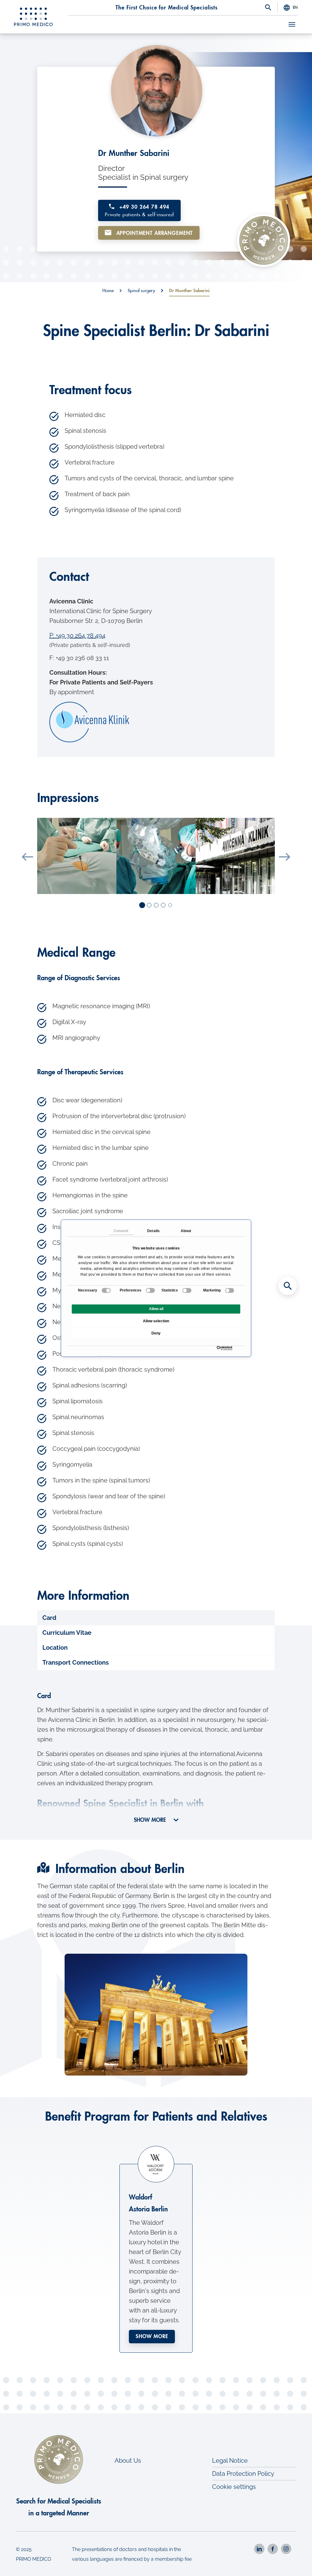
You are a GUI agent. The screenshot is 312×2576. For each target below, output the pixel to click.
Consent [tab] (121, 1231)
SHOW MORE (151, 1820)
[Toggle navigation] (292, 24)
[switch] (150, 1290)
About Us (128, 2461)
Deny (156, 1333)
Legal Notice (230, 2461)
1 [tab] (143, 906)
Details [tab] (153, 1231)
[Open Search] (268, 8)
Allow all (156, 1309)
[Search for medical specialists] (288, 1286)
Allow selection (156, 1321)
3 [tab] (156, 905)
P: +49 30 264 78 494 (77, 635)
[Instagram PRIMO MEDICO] (286, 2549)
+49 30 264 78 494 (139, 211)
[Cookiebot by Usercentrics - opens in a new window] (218, 1348)
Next (284, 857)
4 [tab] (163, 905)
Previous (28, 857)
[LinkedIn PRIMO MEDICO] (259, 2549)
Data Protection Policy (243, 2474)
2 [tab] (149, 905)
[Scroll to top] (299, 2563)
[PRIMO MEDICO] (34, 17)
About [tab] (186, 1231)
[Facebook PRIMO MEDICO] (273, 2549)
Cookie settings (234, 2487)
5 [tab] (170, 906)
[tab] (156, 1618)
